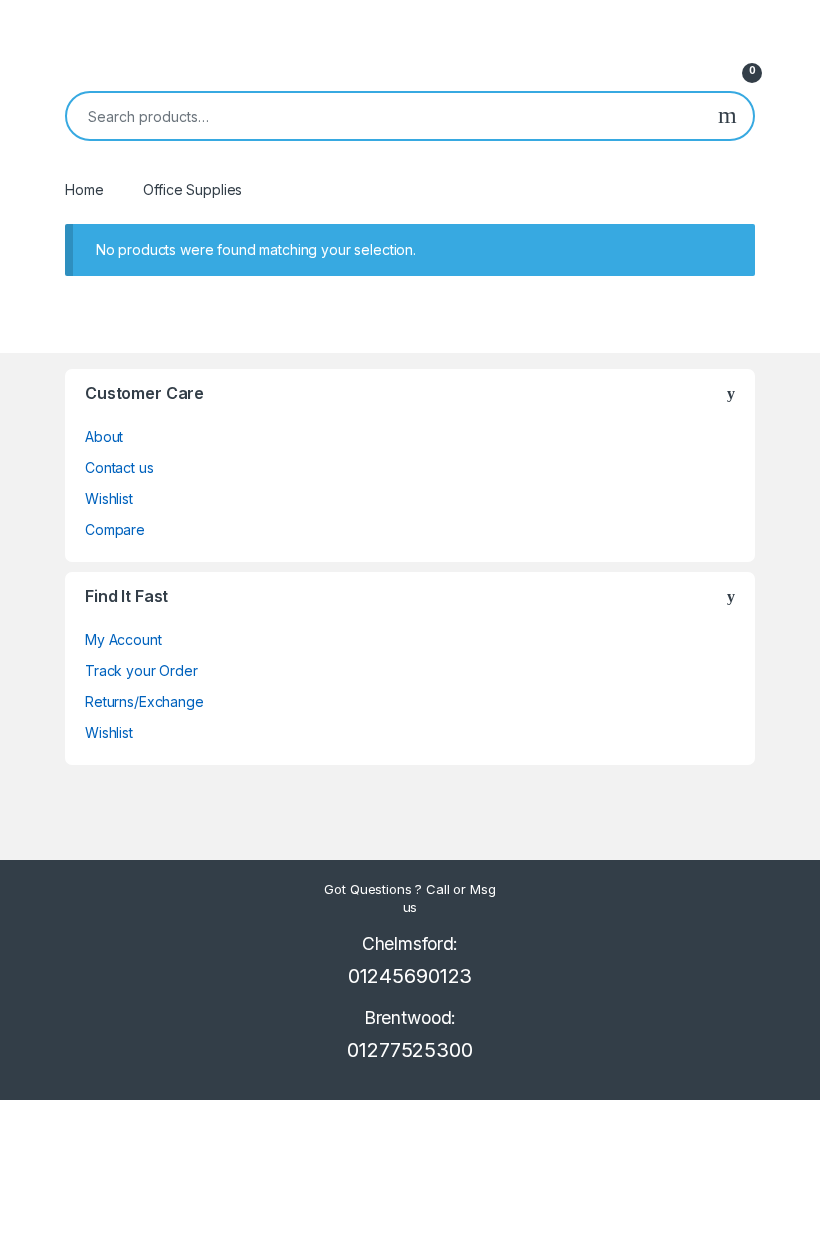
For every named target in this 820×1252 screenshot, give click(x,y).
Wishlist (109, 498)
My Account (123, 639)
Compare (115, 529)
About (104, 436)
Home (84, 189)
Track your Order (141, 670)
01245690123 (410, 976)
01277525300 (409, 1050)
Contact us (119, 467)
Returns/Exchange (144, 701)
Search (727, 116)
